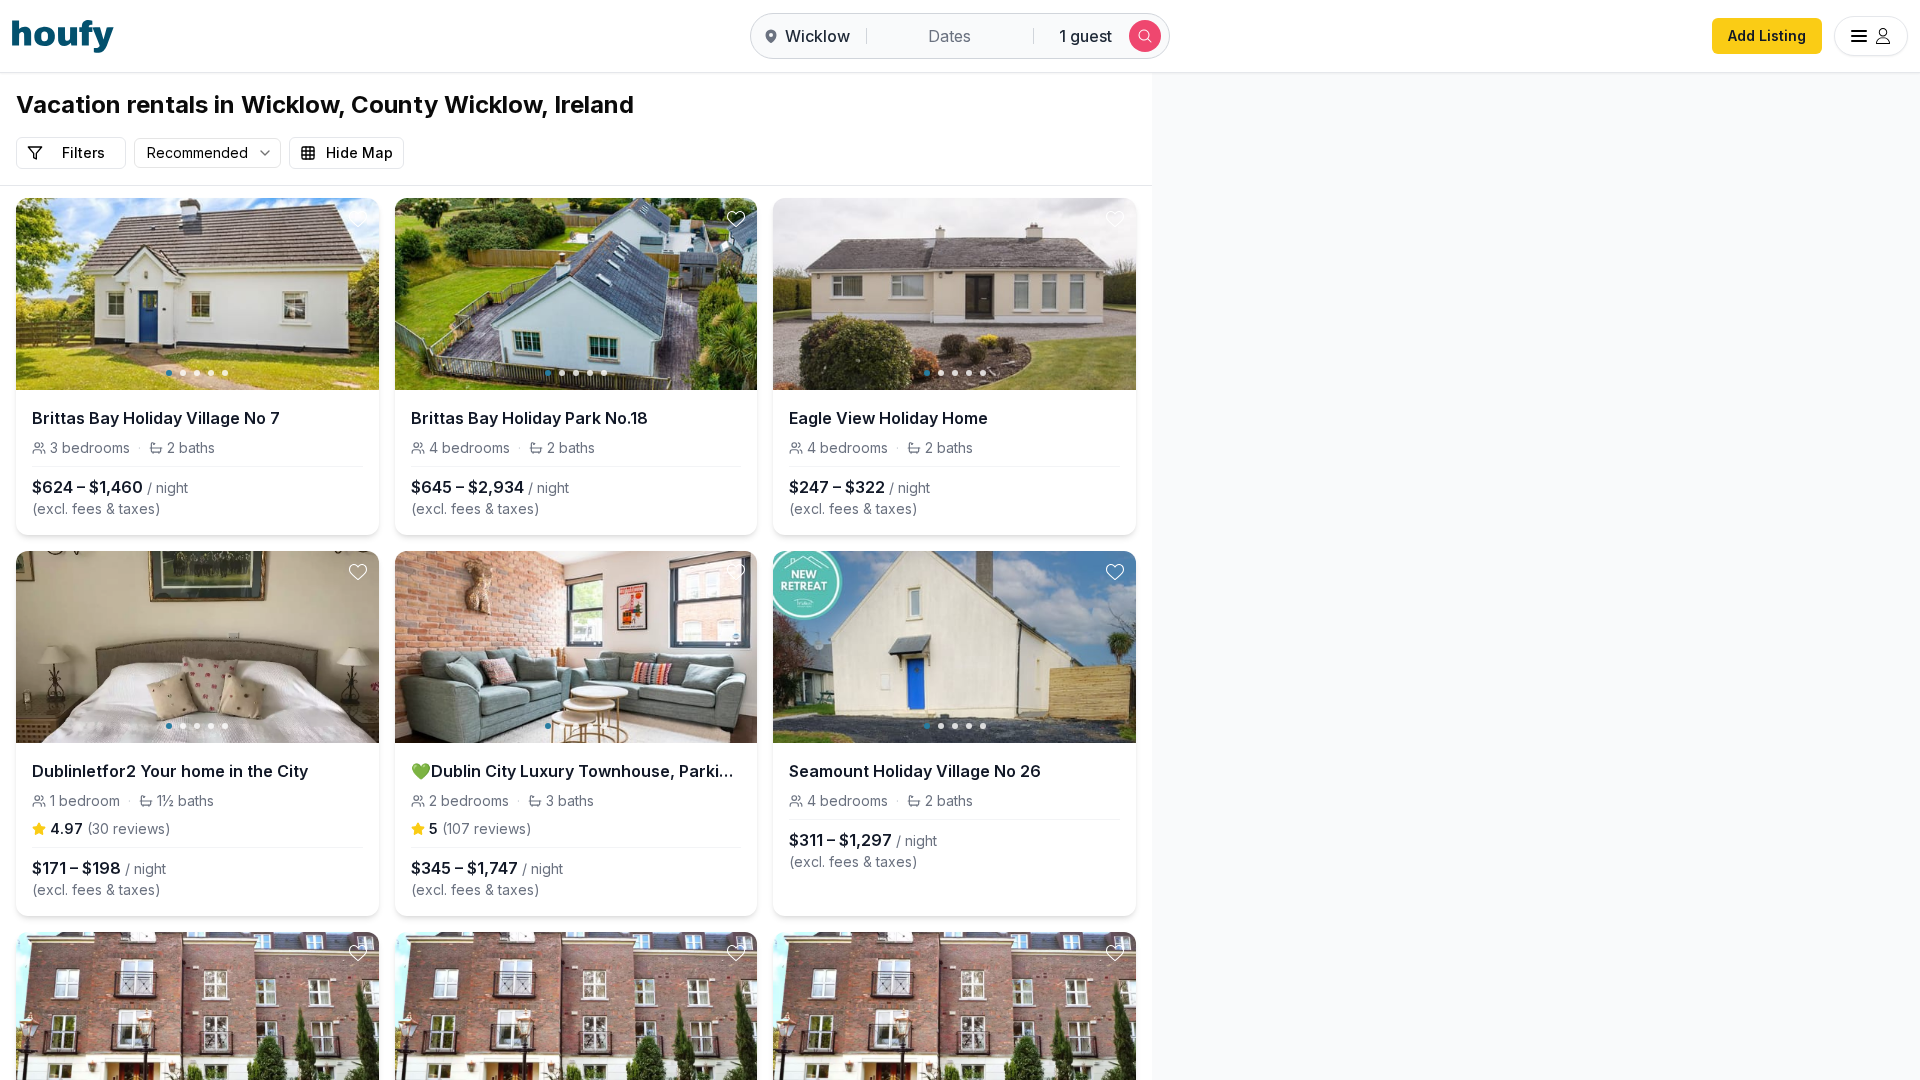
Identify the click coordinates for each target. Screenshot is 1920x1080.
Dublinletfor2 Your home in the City (170, 771)
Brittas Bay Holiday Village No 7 (156, 418)
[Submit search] (1145, 36)
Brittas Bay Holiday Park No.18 (529, 418)
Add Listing (1767, 35)
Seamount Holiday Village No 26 (915, 771)
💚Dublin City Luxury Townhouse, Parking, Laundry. (576, 771)
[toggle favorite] (358, 219)
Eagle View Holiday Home (888, 418)
